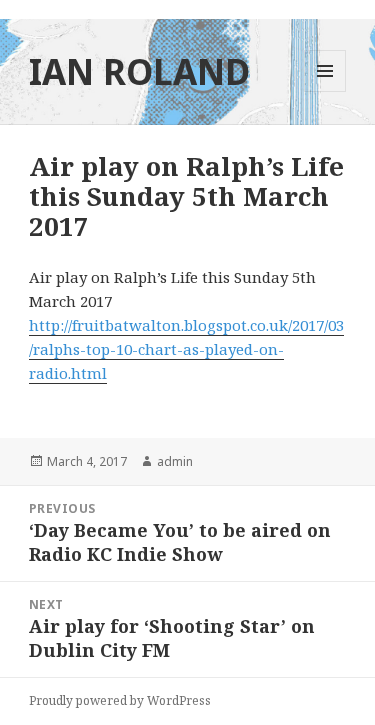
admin (175, 461)
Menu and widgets (325, 91)
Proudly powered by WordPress (120, 700)
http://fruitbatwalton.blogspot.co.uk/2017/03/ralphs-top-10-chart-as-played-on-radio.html (186, 349)
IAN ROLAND (139, 71)
